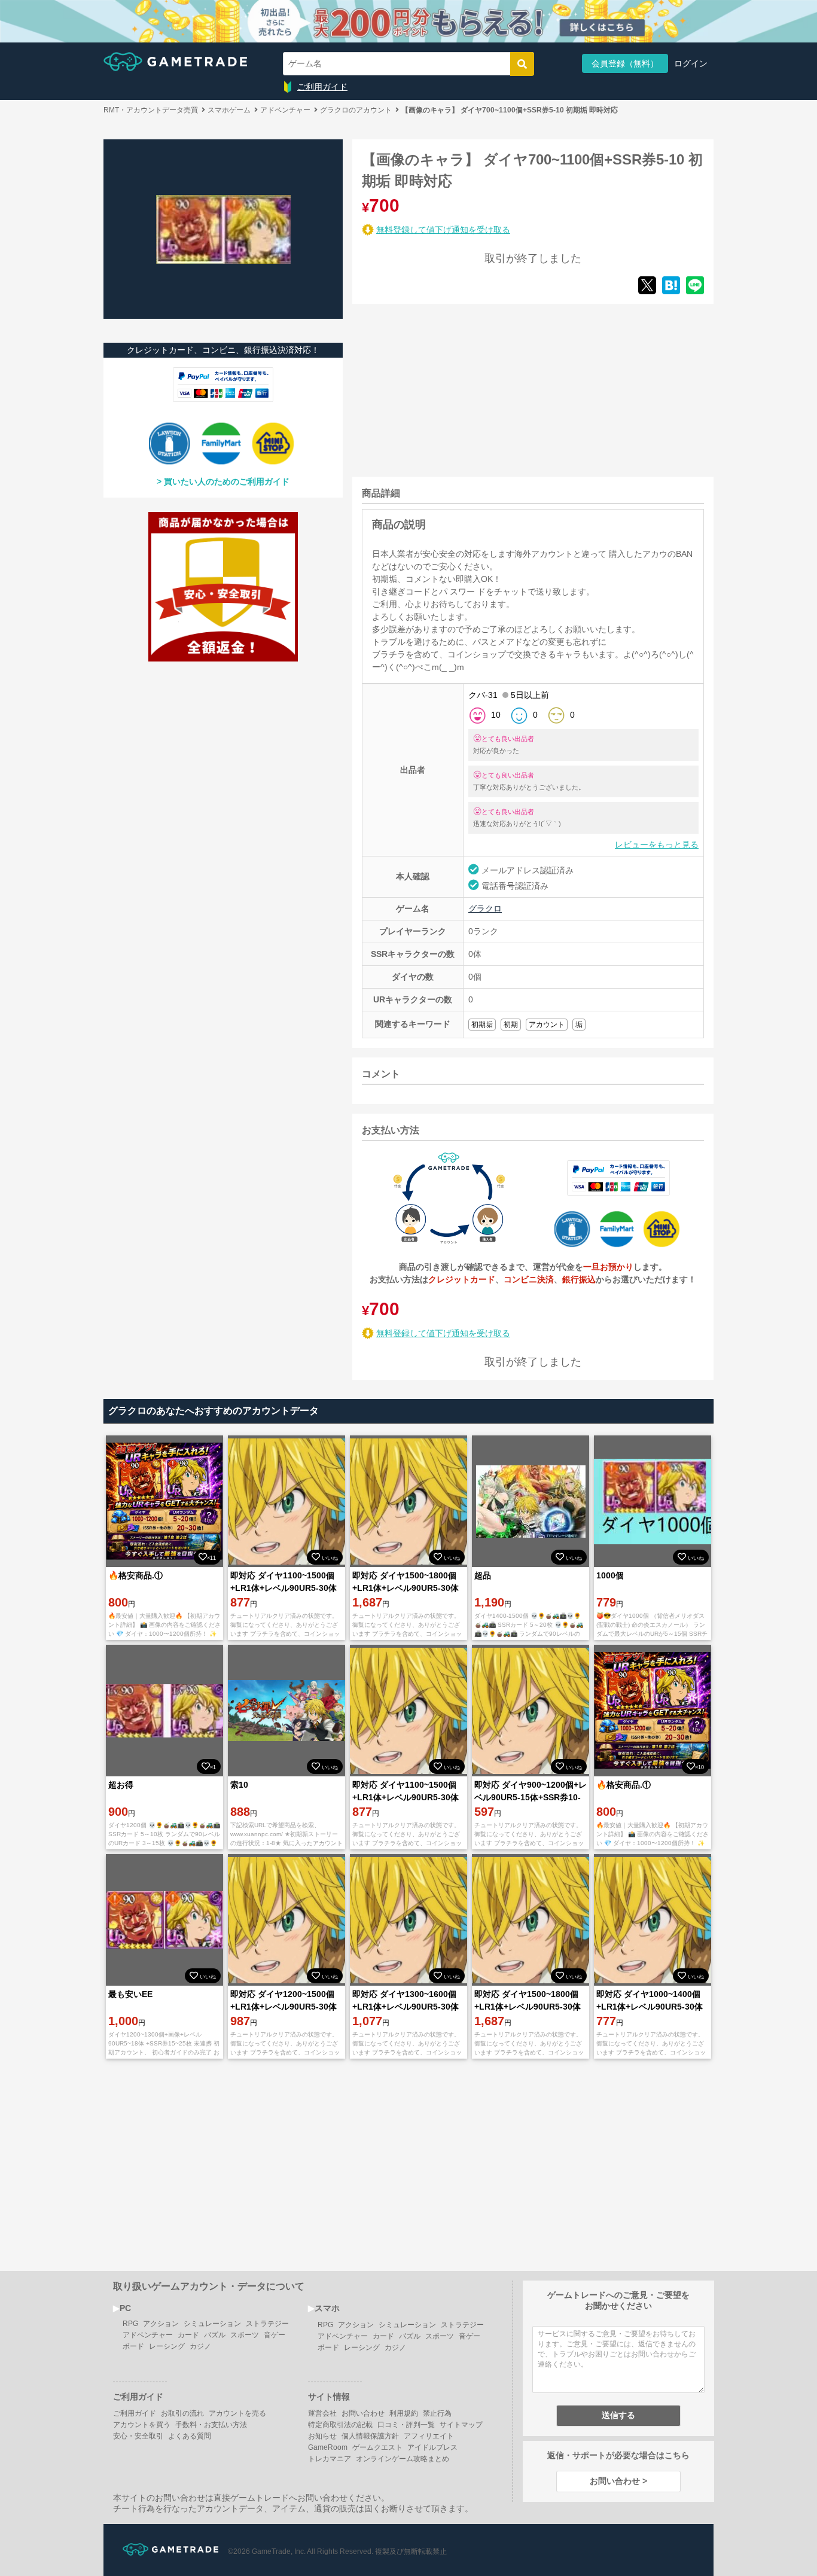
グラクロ (485, 909)
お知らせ (322, 2436)
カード (188, 2335)
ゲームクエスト (377, 2447)
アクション (161, 2324)
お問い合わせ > (618, 2481)
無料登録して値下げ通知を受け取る (443, 230)
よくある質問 (190, 2436)
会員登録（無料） (625, 63)
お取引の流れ (182, 2413)
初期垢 (482, 1025)
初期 (511, 1025)
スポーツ (245, 2335)
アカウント (547, 1025)
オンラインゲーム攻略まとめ (403, 2459)
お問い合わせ (363, 2413)
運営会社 (322, 2413)
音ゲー (275, 2335)
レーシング (167, 2346)
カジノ (200, 2346)
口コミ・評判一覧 (406, 2425)
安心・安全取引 (138, 2436)
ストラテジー (267, 2324)
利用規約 (404, 2413)
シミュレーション (212, 2324)
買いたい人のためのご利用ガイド (227, 481)
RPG (130, 2324)
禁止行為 (437, 2413)
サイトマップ (461, 2425)
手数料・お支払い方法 (211, 2425)
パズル (215, 2335)
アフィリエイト (429, 2436)
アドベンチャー (148, 2335)
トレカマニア (330, 2459)
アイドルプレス (432, 2447)
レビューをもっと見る (657, 845)
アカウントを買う (142, 2425)
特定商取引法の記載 (340, 2425)
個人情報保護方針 (370, 2436)
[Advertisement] (442, 388)
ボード (133, 2346)
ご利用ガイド (322, 87)
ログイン (691, 63)
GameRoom (328, 2447)
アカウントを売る (237, 2413)
